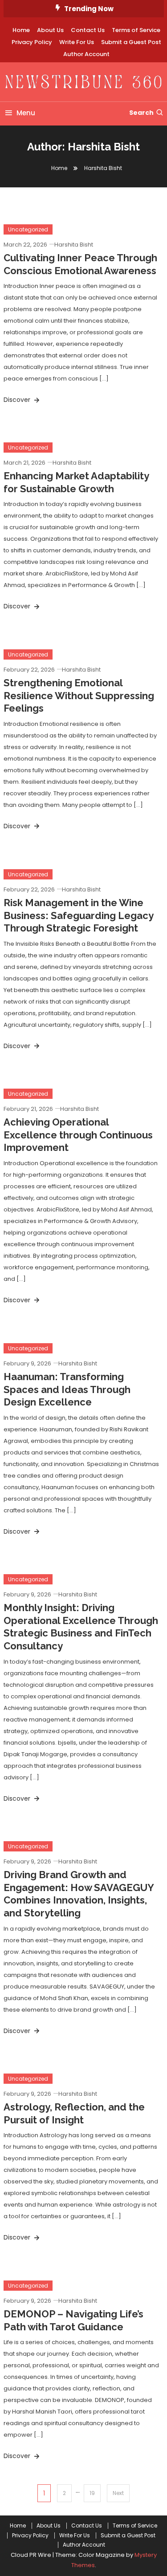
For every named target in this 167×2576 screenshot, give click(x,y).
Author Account (86, 54)
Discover (18, 400)
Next (118, 2493)
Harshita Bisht (74, 245)
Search (141, 113)
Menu (26, 113)
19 (92, 2493)
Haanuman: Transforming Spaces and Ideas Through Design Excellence (67, 1389)
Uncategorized (28, 229)
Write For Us (77, 42)
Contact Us (88, 30)
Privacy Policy (32, 42)
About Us (50, 30)
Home (21, 30)
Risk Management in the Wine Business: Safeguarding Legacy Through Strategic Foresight (78, 915)
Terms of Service (136, 30)
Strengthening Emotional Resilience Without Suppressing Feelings (79, 695)
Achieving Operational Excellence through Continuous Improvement (78, 1135)
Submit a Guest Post (131, 42)
